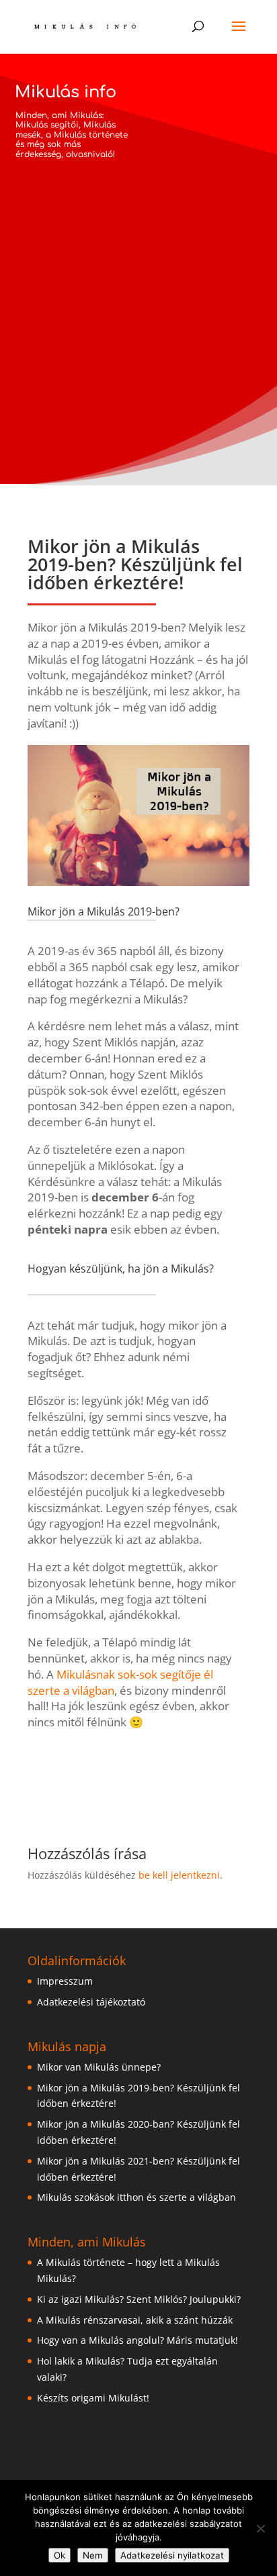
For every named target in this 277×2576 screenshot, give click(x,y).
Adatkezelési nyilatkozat (172, 2555)
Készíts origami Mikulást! (93, 2398)
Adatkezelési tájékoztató (91, 2002)
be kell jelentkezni (179, 1875)
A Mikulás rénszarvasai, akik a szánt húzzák (135, 2320)
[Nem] (260, 2528)
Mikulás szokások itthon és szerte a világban (136, 2197)
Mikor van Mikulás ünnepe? (99, 2067)
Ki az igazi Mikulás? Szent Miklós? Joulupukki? (139, 2299)
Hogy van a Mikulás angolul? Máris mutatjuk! (137, 2340)
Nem (93, 2555)
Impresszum (65, 1981)
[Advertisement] (138, 287)
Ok (60, 2555)
